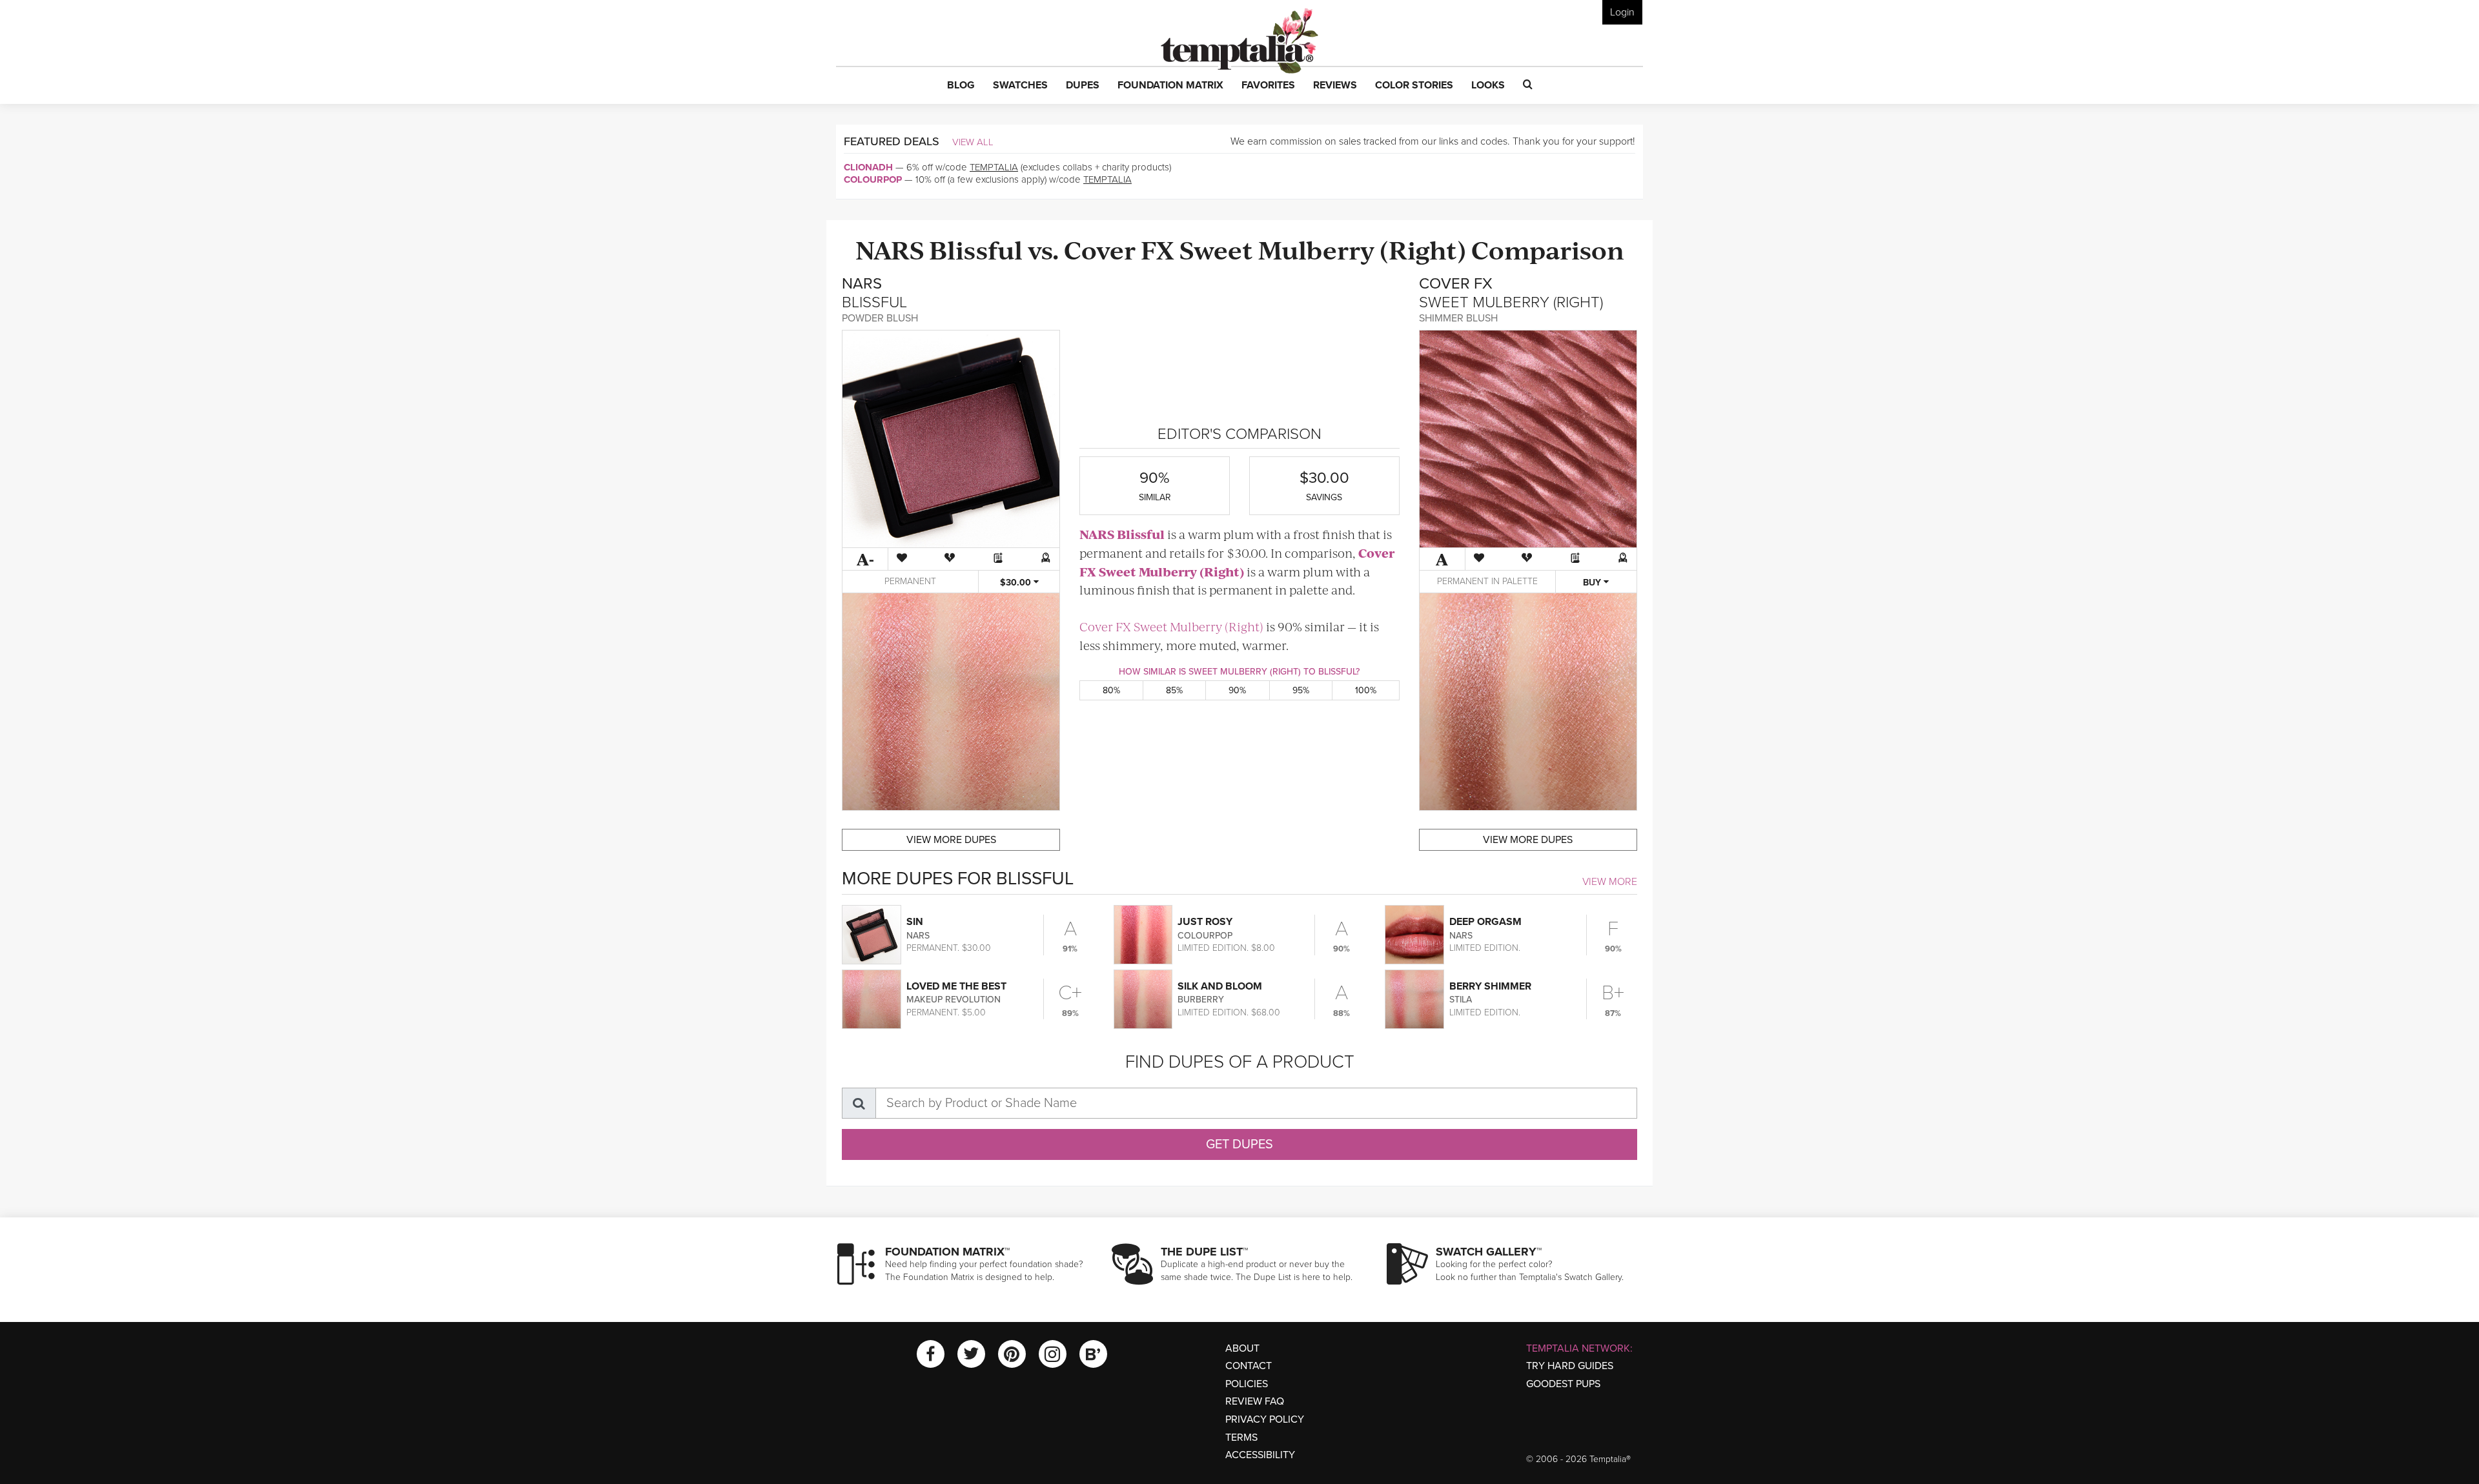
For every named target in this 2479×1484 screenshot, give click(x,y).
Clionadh (868, 167)
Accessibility (1260, 1455)
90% (1237, 690)
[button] (961, 86)
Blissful (976, 249)
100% (1366, 690)
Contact (1249, 1366)
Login (1622, 12)
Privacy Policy (1265, 1419)
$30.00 (1017, 583)
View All (973, 142)
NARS (890, 249)
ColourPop (873, 179)
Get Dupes (1239, 1144)
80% (1111, 690)
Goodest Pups (1563, 1384)
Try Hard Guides (1570, 1366)
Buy (1593, 583)
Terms (1241, 1438)
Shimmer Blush (1458, 318)
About (1242, 1348)
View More (1610, 882)
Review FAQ (1255, 1401)
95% (1301, 690)
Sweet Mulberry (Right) (1323, 249)
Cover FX (1119, 249)
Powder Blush (880, 318)
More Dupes (951, 840)
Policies (1247, 1384)
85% (1174, 690)
